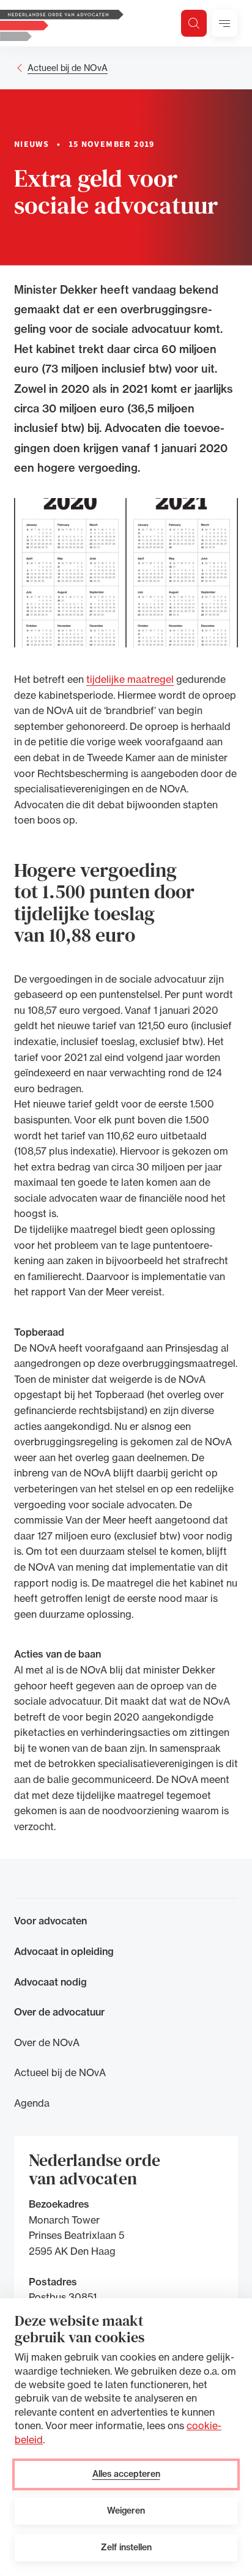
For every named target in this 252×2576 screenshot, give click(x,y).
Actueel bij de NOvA (68, 68)
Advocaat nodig (50, 1982)
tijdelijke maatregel (130, 679)
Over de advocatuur (59, 2012)
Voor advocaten (50, 1921)
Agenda (32, 2103)
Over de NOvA (47, 2042)
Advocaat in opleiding (64, 1951)
